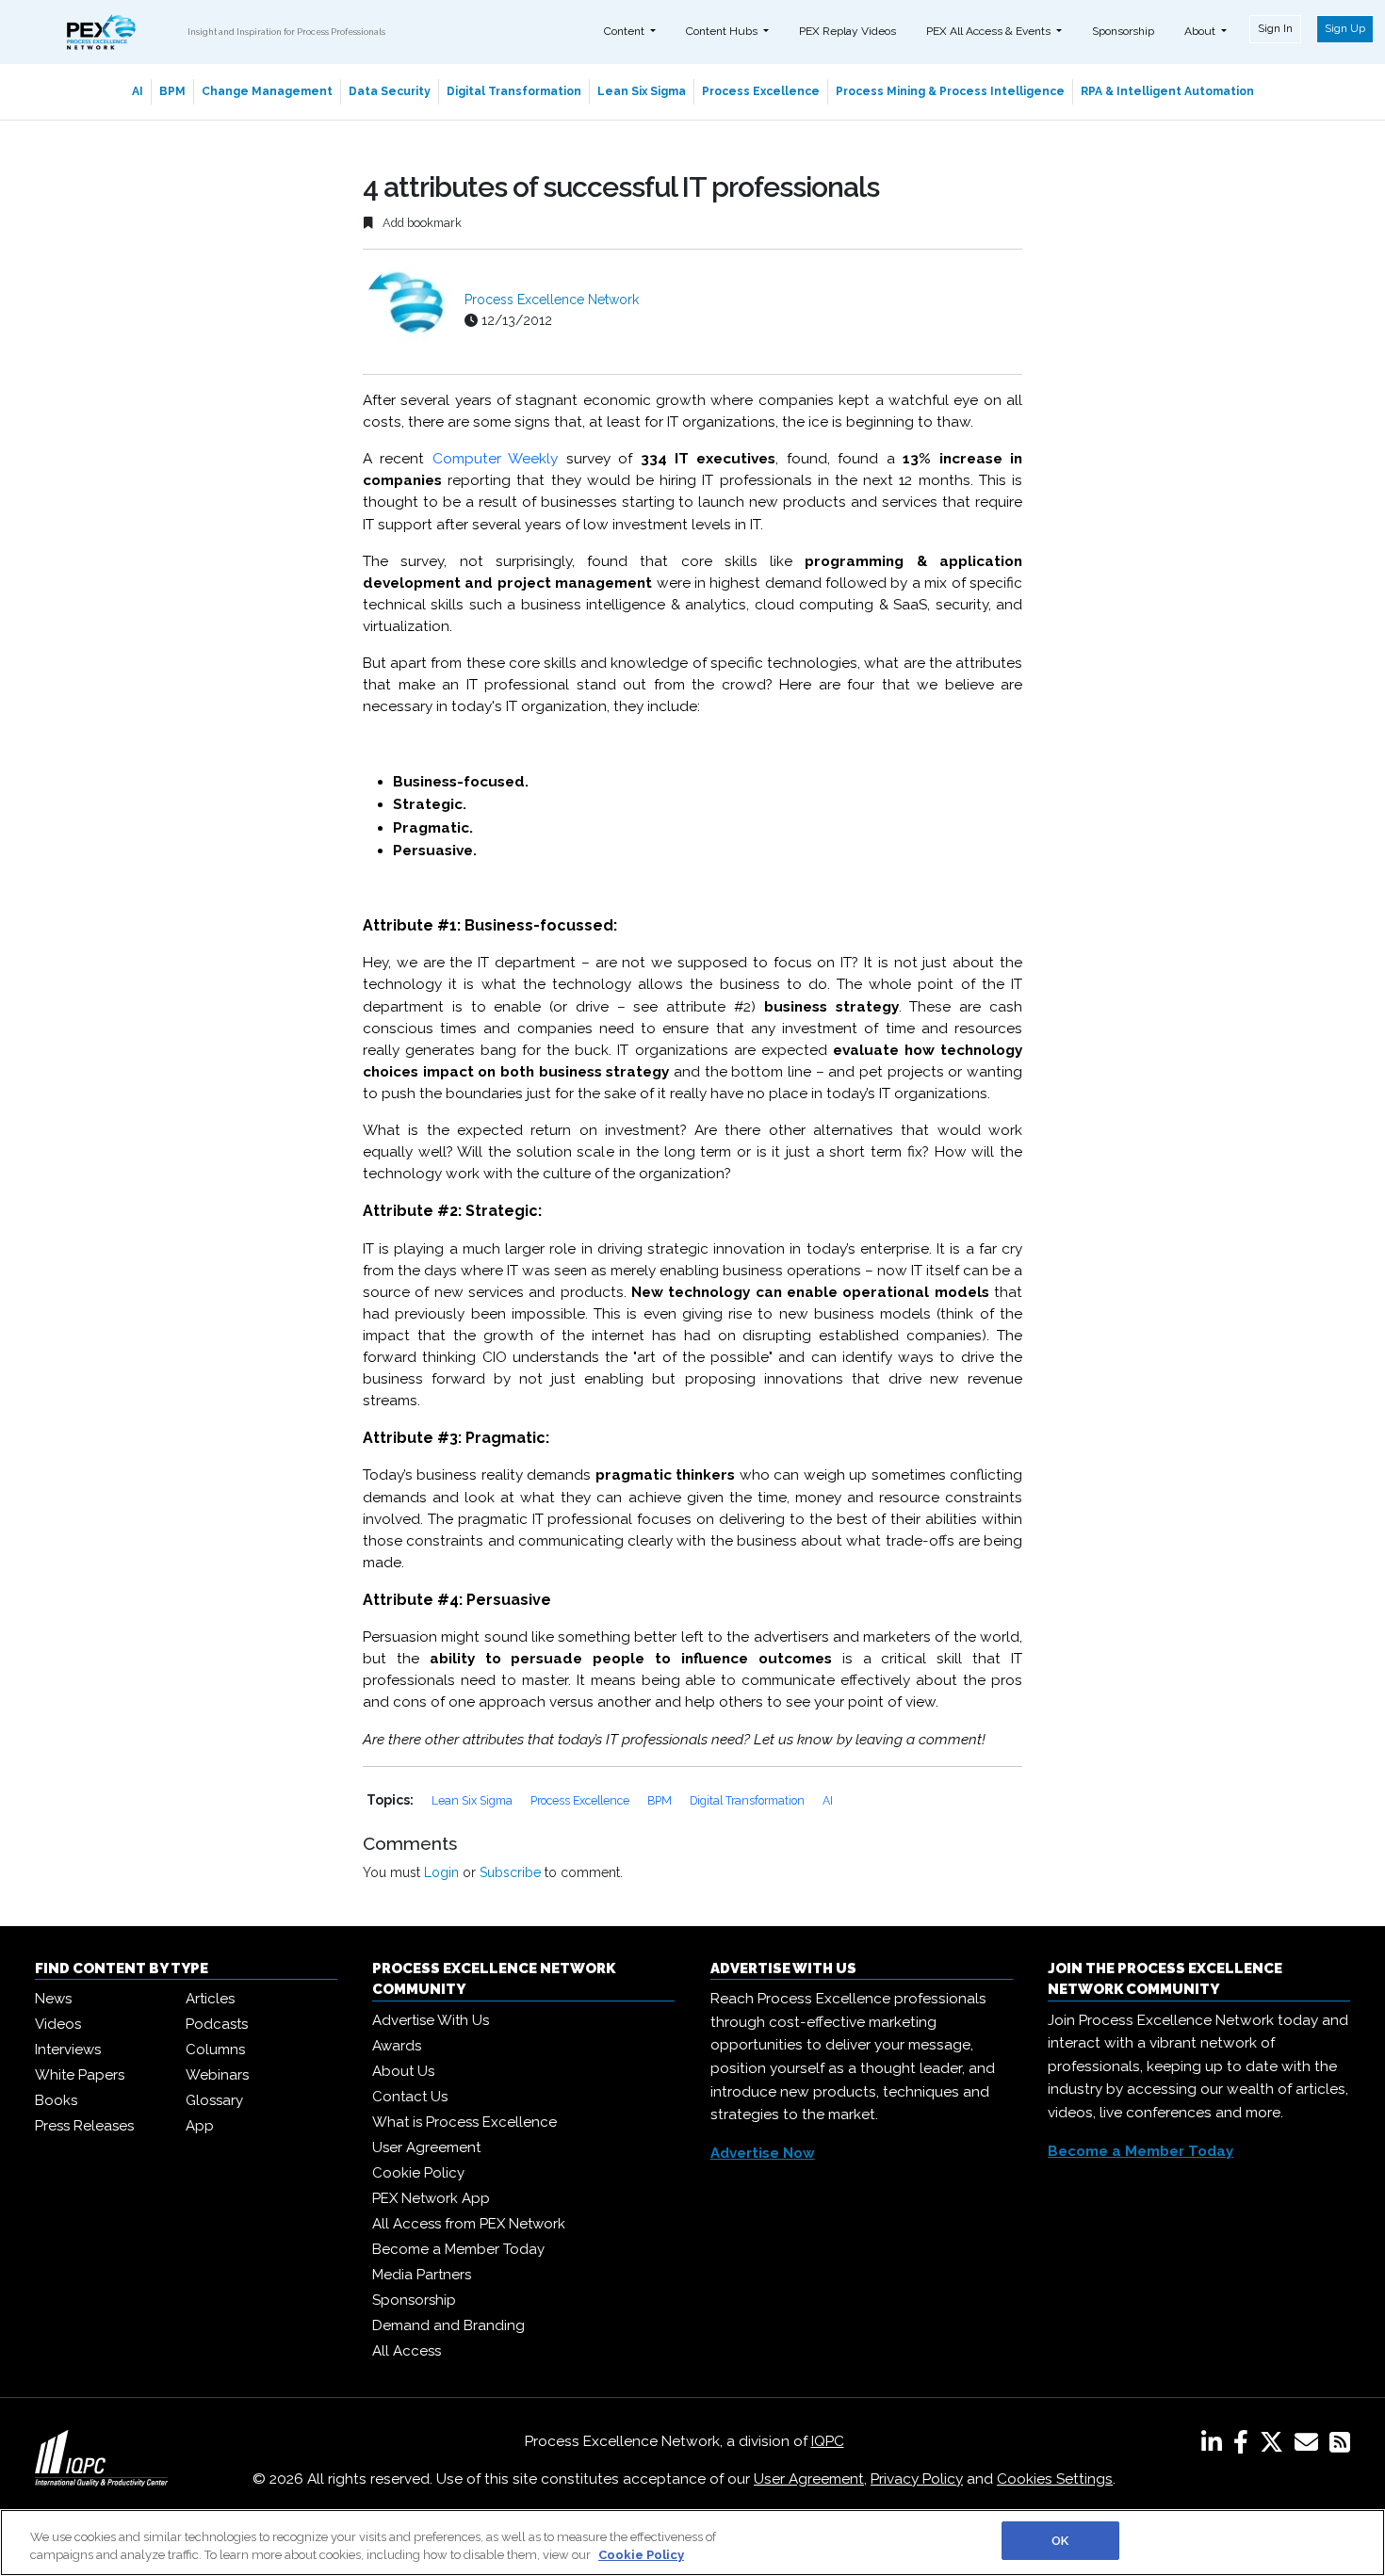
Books (56, 2100)
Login (441, 1872)
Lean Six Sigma (642, 91)
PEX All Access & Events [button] (990, 31)
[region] (692, 2543)
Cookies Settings (1055, 2479)
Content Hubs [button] (723, 31)
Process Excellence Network (552, 300)
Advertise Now (763, 2153)
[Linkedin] (1215, 2446)
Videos (58, 2024)
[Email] (1310, 2446)
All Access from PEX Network (469, 2224)
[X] (1275, 2446)
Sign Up (1345, 28)
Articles (210, 1999)
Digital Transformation (514, 91)
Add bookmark (421, 223)
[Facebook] (1245, 2446)
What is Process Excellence (464, 2122)
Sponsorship (1123, 31)
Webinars (217, 2075)
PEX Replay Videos (847, 31)
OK (1060, 2541)
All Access (407, 2351)
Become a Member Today (458, 2249)
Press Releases (84, 2126)
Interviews (68, 2049)
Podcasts (217, 2024)
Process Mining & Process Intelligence (950, 91)
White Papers (80, 2075)
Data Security (390, 91)
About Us (403, 2071)
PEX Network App (431, 2198)
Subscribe (510, 1872)
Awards (397, 2046)
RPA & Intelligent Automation (1167, 91)
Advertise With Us (431, 2020)
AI (138, 91)
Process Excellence (761, 91)
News (53, 1999)
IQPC (828, 2441)
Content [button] (626, 31)
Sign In (1275, 28)
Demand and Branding (448, 2325)
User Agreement (426, 2147)
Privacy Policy (917, 2479)
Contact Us (410, 2097)
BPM (172, 91)
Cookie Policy (418, 2173)
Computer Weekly (495, 459)
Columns (215, 2049)
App (200, 2126)
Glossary (214, 2100)
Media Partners (422, 2275)
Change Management (267, 91)
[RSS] (1340, 2446)
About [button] (1201, 31)
